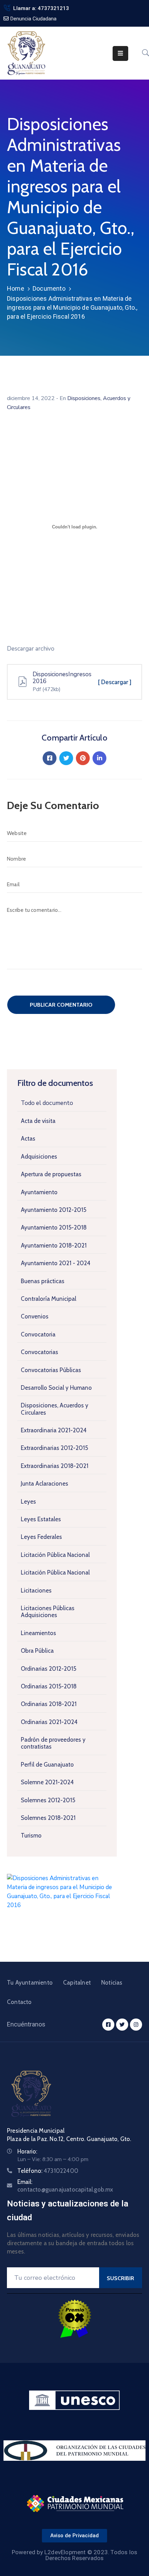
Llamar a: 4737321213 (41, 8)
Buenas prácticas (43, 1281)
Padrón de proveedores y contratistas (53, 1743)
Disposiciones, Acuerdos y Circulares (55, 1409)
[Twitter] (66, 758)
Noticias (112, 1983)
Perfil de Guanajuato (47, 1765)
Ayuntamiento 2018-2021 (54, 1245)
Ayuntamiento (39, 1192)
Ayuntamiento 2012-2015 (54, 1210)
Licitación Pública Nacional (55, 1555)
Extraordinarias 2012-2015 (54, 1448)
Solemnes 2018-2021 (48, 1818)
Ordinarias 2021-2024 (49, 1722)
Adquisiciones (39, 1157)
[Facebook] (50, 758)
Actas (28, 1139)
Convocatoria (38, 1334)
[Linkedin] (99, 758)
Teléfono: (48, 2171)
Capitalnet (77, 1983)
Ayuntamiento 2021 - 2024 (56, 1263)
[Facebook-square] (108, 2025)
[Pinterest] (83, 758)
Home (16, 288)
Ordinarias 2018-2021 (49, 1704)
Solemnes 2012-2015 (48, 1800)
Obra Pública (37, 1651)
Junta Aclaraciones (45, 1484)
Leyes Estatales (41, 1519)
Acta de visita (38, 1121)
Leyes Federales (41, 1537)
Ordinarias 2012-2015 (49, 1669)
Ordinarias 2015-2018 (49, 1686)
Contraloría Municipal (49, 1299)
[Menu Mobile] (120, 53)
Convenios (35, 1316)
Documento (49, 288)
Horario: (27, 2151)
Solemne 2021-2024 (47, 1782)
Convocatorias (40, 1352)
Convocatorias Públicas (51, 1370)
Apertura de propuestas (51, 1174)
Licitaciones (36, 1590)
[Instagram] (136, 2025)
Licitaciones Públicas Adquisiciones (48, 1612)
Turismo (31, 1835)
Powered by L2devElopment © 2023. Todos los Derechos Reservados (74, 2555)
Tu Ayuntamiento (30, 1983)
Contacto (19, 2002)
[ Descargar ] (115, 682)
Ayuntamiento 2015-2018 (54, 1227)
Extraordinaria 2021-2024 (54, 1430)
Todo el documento (47, 1103)
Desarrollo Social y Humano (56, 1388)
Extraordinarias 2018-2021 (55, 1466)
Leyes (28, 1502)
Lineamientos (38, 1633)
